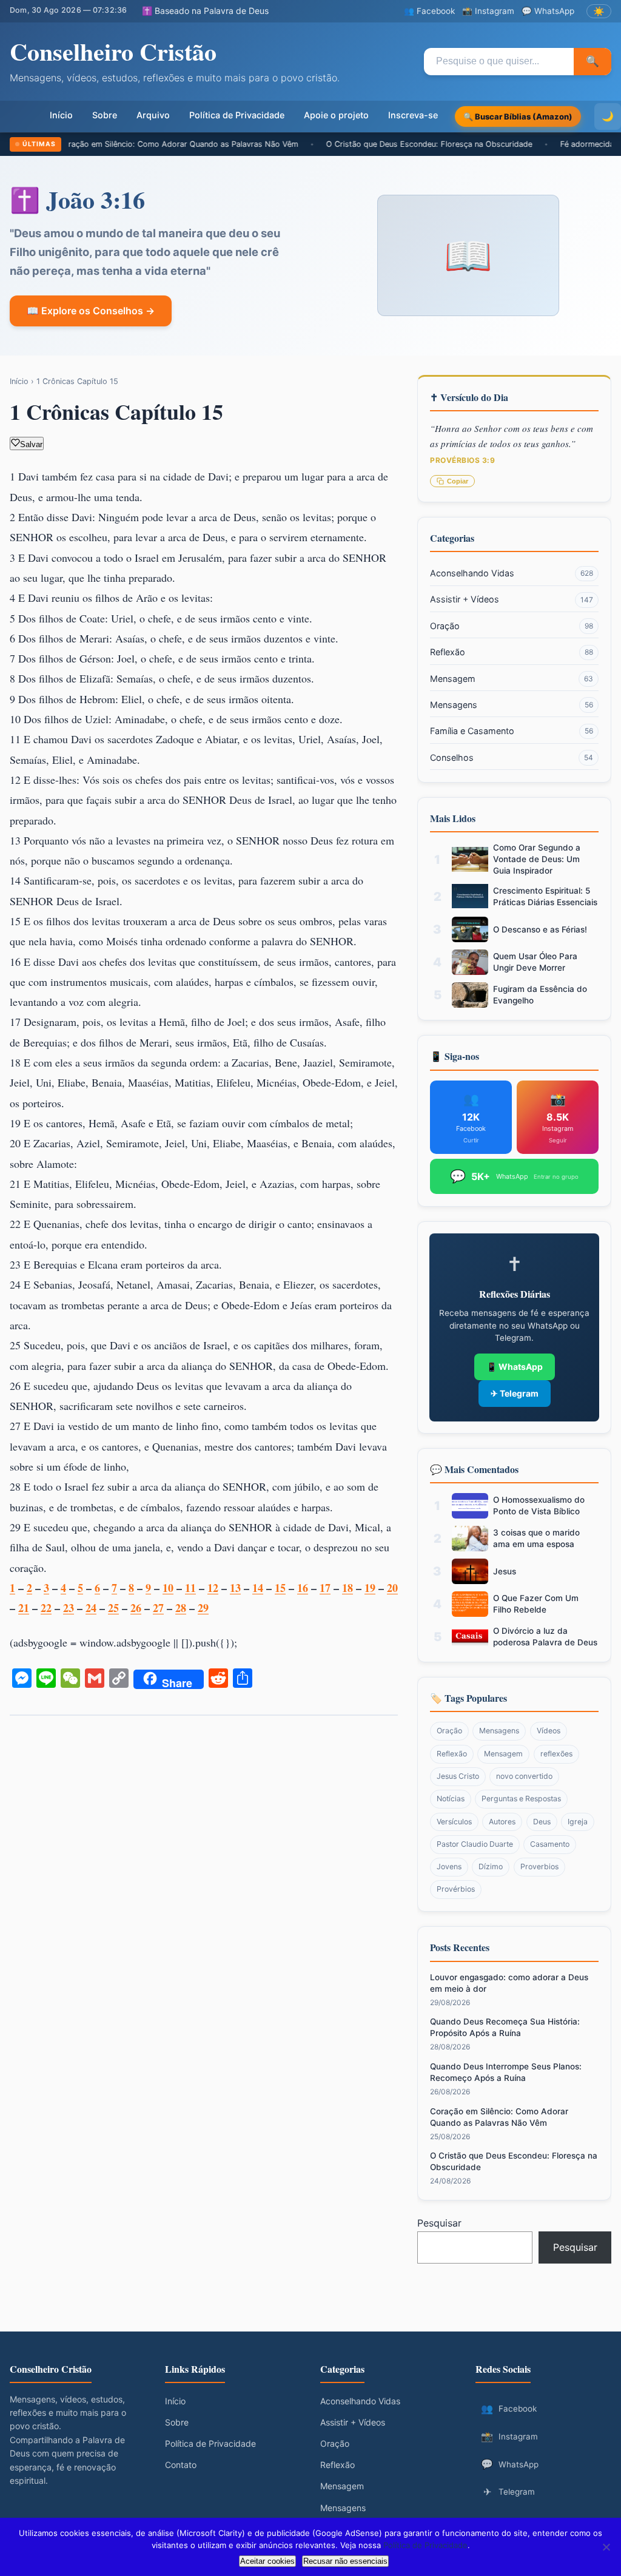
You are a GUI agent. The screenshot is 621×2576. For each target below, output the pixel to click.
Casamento (550, 1844)
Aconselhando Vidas (512, 573)
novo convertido (524, 1776)
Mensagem (512, 679)
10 (168, 1588)
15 (280, 1588)
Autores (502, 1822)
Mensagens (512, 705)
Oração (512, 626)
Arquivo (153, 115)
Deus (542, 1822)
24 (91, 1608)
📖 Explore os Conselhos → (91, 311)
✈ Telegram (515, 1393)
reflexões (556, 1754)
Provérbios (456, 1889)
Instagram (509, 2436)
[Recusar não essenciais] (606, 2547)
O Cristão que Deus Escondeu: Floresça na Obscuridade (366, 144)
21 (24, 1608)
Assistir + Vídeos (512, 599)
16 (303, 1588)
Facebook (509, 2409)
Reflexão (512, 652)
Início (61, 115)
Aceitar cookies (267, 2561)
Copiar (458, 481)
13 (235, 1588)
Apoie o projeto (336, 115)
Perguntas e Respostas (521, 1799)
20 (392, 1588)
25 (113, 1608)
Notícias (451, 1799)
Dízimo (491, 1866)
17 (325, 1588)
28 (181, 1608)
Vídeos (549, 1731)
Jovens (449, 1866)
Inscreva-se (413, 115)
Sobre (105, 115)
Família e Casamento (512, 731)
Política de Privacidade (237, 115)
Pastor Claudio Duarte (475, 1844)
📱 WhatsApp (515, 1367)
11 (190, 1588)
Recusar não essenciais (345, 2561)
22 (46, 1608)
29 (203, 1608)
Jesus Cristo (458, 1776)
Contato (181, 2465)
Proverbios (539, 1866)
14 (258, 1588)
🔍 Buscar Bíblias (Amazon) (518, 116)
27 (158, 1608)
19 (370, 1588)
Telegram (509, 2492)
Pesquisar (439, 2223)
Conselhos (512, 757)
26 (136, 1608)
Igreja (578, 1822)
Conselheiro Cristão (113, 51)
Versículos (454, 1822)
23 (69, 1608)
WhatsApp (510, 2464)
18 (347, 1588)
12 (213, 1588)
